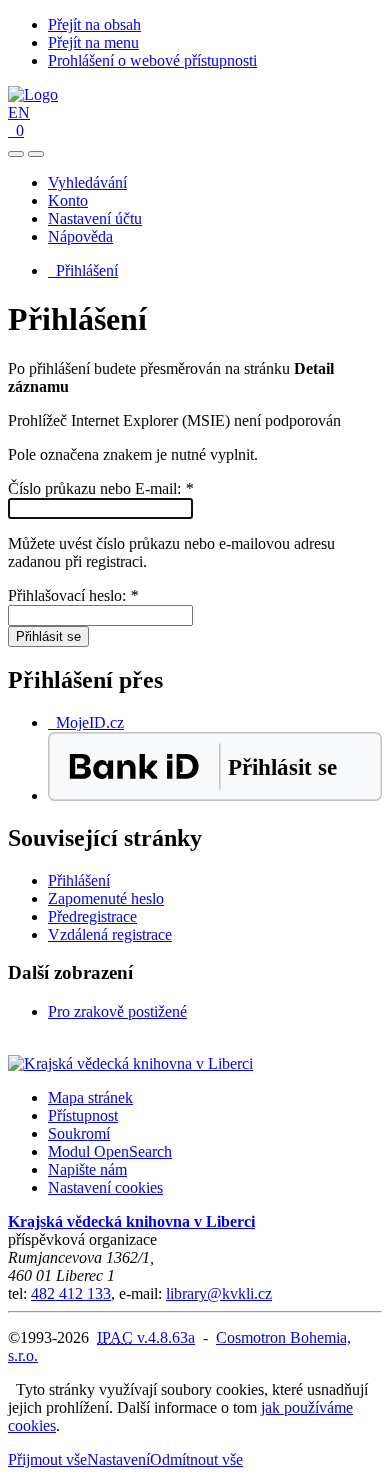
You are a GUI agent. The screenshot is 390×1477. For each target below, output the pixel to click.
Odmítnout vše (196, 1459)
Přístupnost (83, 1115)
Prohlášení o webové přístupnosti (152, 60)
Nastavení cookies (105, 1187)
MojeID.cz (86, 722)
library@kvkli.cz (219, 1293)
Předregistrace (92, 916)
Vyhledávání (87, 182)
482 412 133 (71, 1293)
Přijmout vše (47, 1459)
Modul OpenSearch (110, 1151)
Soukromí (79, 1133)
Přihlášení (83, 270)
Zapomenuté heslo (106, 898)
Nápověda (80, 236)
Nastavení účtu (95, 218)
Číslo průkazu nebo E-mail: (100, 488)
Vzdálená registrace (110, 934)
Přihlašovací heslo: (73, 595)
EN (19, 112)
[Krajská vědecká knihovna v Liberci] (130, 1063)
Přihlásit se (48, 636)
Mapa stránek (90, 1097)
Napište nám (87, 1169)
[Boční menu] (16, 154)
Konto (68, 200)
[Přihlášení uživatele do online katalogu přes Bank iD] (215, 795)
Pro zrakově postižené (117, 1011)
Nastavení (118, 1459)
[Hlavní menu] (36, 154)
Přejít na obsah (94, 24)
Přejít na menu (93, 42)
